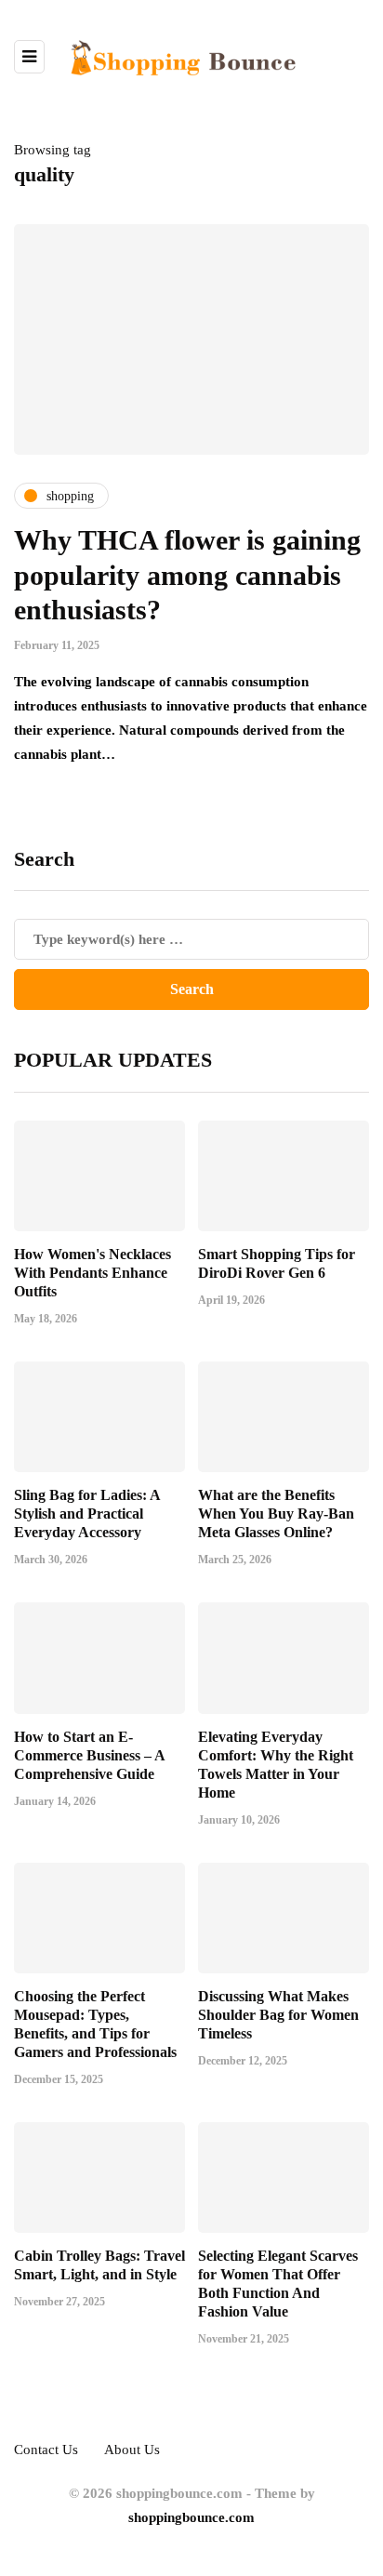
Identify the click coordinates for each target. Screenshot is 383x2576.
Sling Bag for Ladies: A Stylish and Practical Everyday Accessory (87, 1514)
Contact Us (46, 2450)
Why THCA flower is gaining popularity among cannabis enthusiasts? (187, 575)
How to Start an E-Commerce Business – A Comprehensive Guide (89, 1755)
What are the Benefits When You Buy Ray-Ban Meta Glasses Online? (276, 1514)
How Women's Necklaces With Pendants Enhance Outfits (92, 1273)
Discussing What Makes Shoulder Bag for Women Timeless (278, 2015)
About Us (132, 2450)
